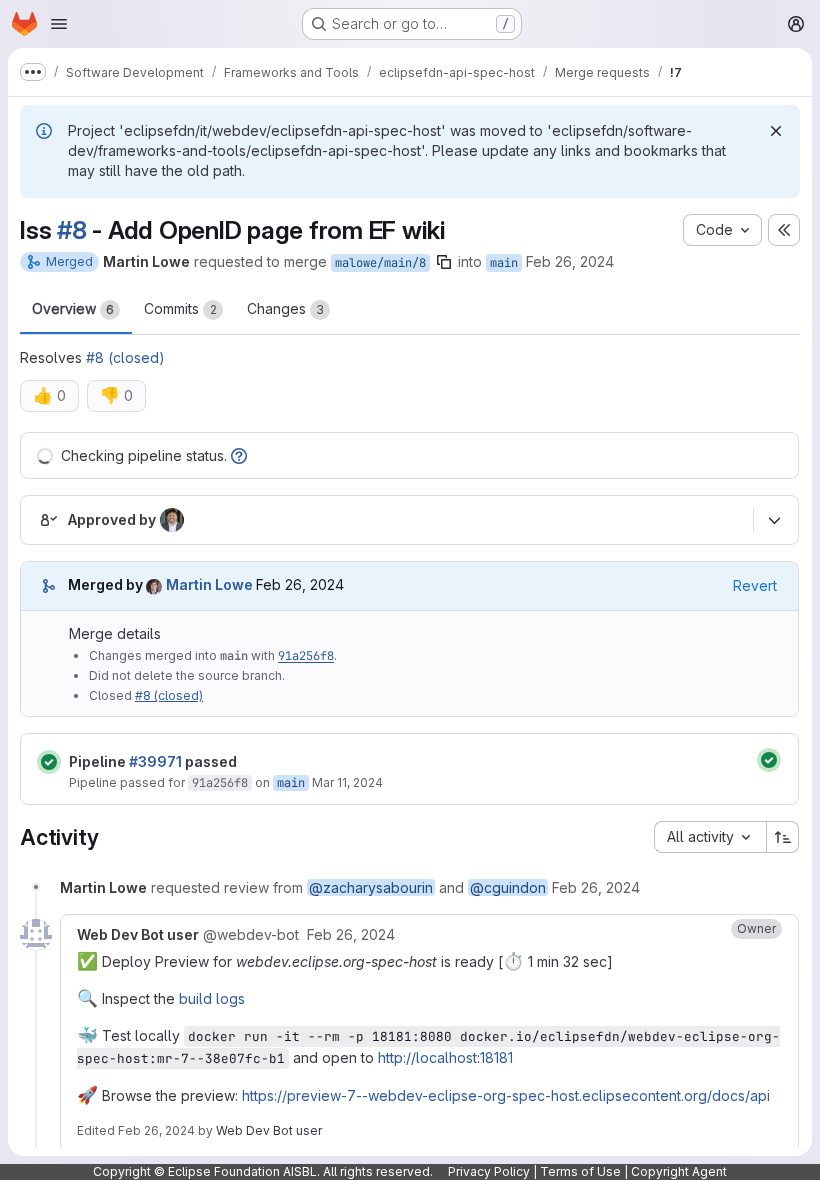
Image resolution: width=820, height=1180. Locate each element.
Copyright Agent (679, 1171)
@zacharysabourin (371, 887)
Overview (73, 308)
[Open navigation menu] (59, 24)
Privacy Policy (489, 1171)
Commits (180, 308)
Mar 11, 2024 (347, 782)
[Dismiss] (776, 131)
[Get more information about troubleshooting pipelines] (239, 455)
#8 (72, 230)
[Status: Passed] (49, 762)
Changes (285, 308)
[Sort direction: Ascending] (783, 837)
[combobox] (710, 837)
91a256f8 (306, 656)
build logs (212, 998)
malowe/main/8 (380, 263)
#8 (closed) (125, 357)
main (504, 263)
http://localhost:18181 (445, 1057)
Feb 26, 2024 (570, 261)
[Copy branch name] (444, 262)
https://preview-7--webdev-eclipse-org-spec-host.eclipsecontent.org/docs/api (506, 1095)
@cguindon (508, 887)
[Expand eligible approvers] (774, 520)
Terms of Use (580, 1171)
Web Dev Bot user (269, 1130)
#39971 (155, 761)
